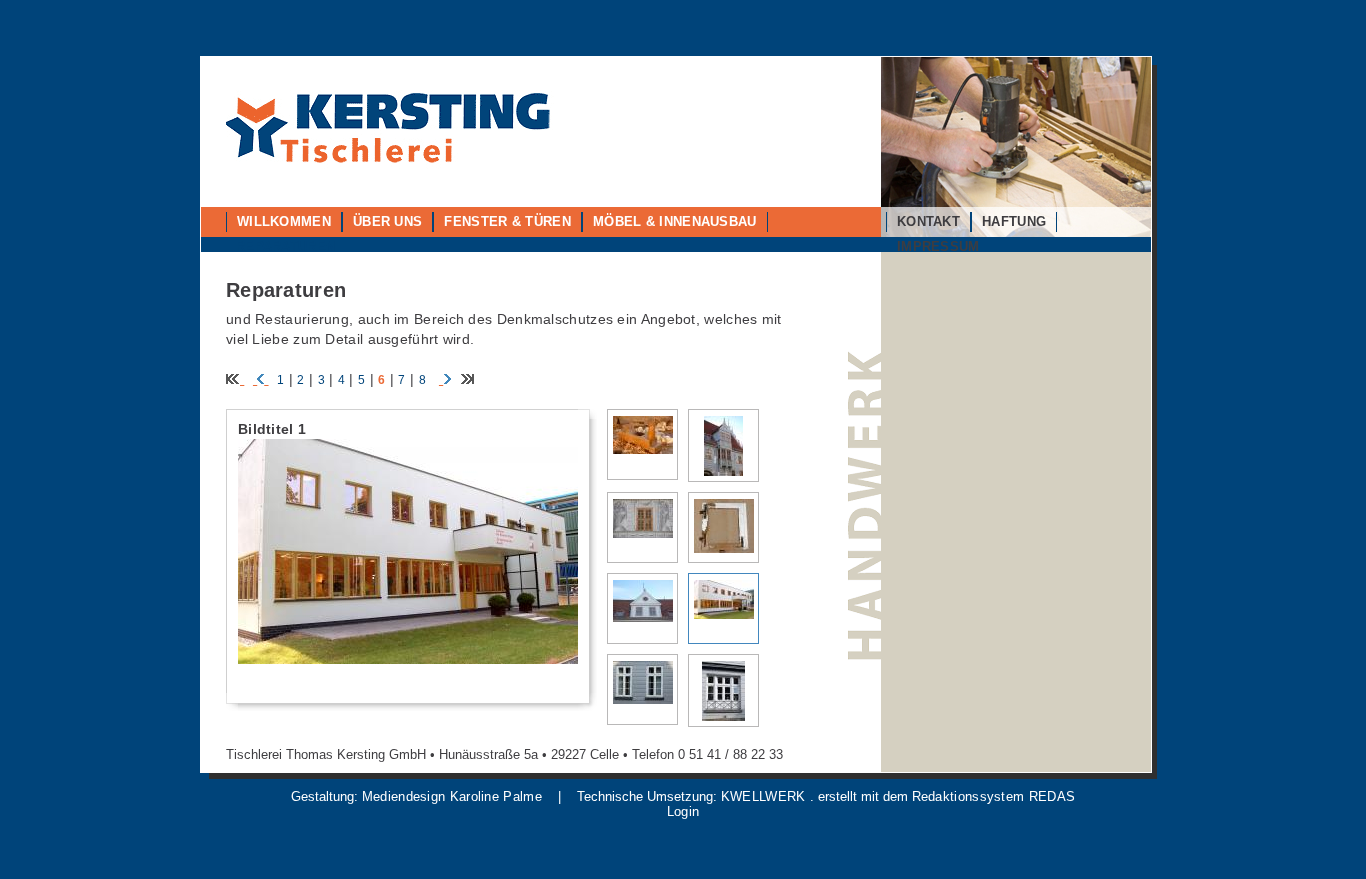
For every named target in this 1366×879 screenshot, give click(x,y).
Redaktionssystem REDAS (994, 796)
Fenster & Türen (507, 221)
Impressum (938, 246)
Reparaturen (285, 246)
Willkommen (284, 221)
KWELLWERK (763, 796)
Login (683, 811)
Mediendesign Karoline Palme (452, 796)
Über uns (387, 221)
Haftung (1014, 221)
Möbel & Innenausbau (675, 221)
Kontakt (928, 221)
